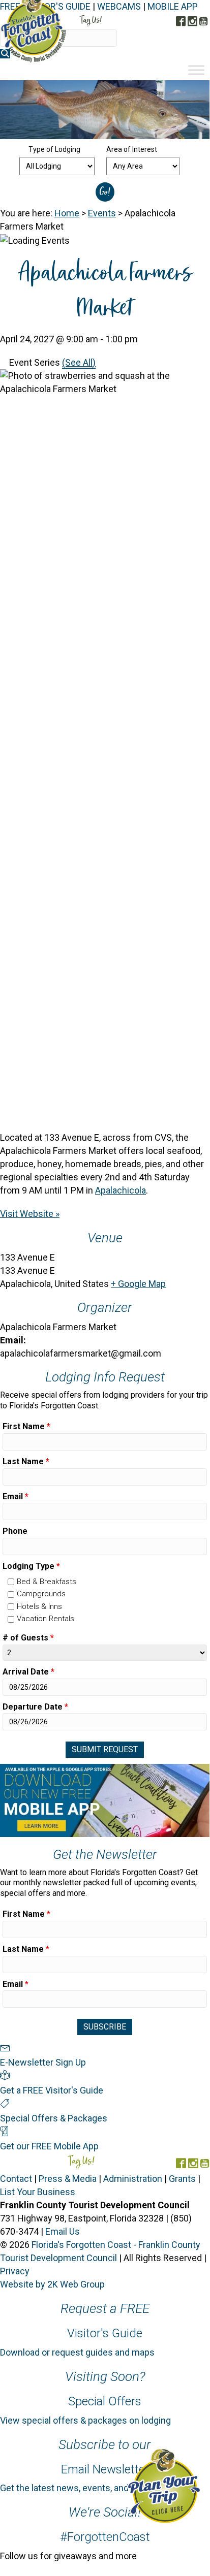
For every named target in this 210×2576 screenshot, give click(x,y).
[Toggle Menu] (196, 70)
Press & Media (68, 2179)
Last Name (26, 1461)
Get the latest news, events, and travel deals (88, 2488)
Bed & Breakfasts (47, 1582)
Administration (133, 2179)
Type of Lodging (54, 149)
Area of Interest (132, 149)
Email (16, 1496)
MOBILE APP (173, 6)
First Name (26, 1426)
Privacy (15, 2271)
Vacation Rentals (46, 1619)
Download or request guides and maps (77, 2352)
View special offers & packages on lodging (85, 2420)
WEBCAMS (119, 6)
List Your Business (38, 2192)
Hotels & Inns (39, 1606)
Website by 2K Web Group (52, 2284)
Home (67, 213)
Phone (15, 1531)
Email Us (63, 2231)
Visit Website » (30, 1214)
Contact (16, 2179)
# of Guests (28, 1638)
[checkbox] (11, 1582)
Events (102, 213)
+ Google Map (138, 1284)
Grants (182, 2179)
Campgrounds (41, 1594)
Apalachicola (121, 1190)
